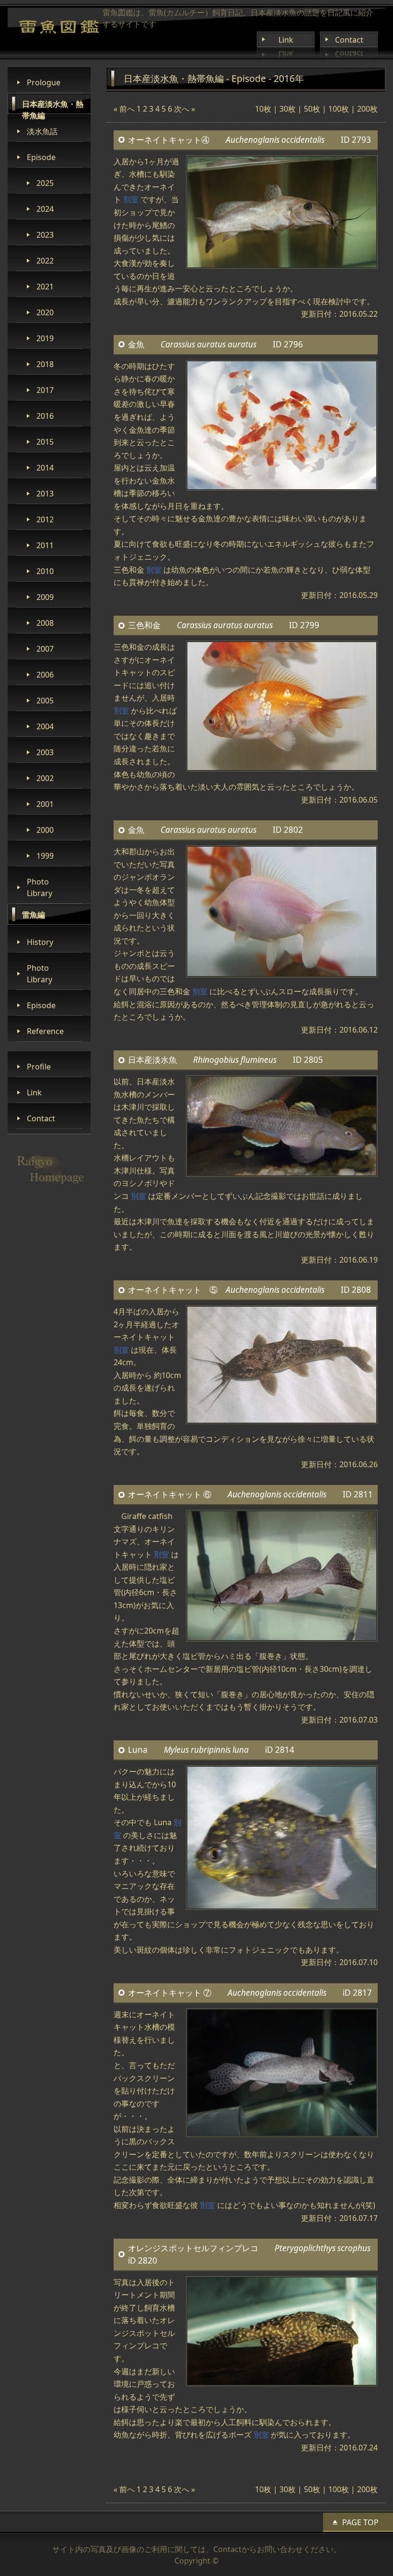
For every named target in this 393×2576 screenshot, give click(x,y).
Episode (41, 157)
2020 (45, 312)
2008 (45, 623)
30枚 (288, 109)
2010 (45, 571)
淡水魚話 (42, 131)
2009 (45, 597)
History (40, 942)
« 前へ (124, 109)
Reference (45, 1031)
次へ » (185, 109)
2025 (45, 183)
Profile (39, 1067)
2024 (45, 209)
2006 (45, 675)
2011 (45, 545)
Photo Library (40, 887)
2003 (45, 752)
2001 (45, 804)
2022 (45, 261)
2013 (45, 494)
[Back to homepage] (59, 27)
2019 (45, 338)
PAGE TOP (360, 2522)
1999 (45, 856)
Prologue (44, 82)
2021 (45, 287)
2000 (45, 830)
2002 (45, 778)
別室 (131, 199)
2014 (45, 468)
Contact (349, 40)
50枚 (312, 109)
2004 (45, 726)
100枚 (339, 109)
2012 (45, 519)
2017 (45, 390)
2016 (45, 416)
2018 (45, 364)
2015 (45, 442)
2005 (45, 701)
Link (286, 40)
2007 (45, 649)
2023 (45, 235)
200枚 (367, 109)
